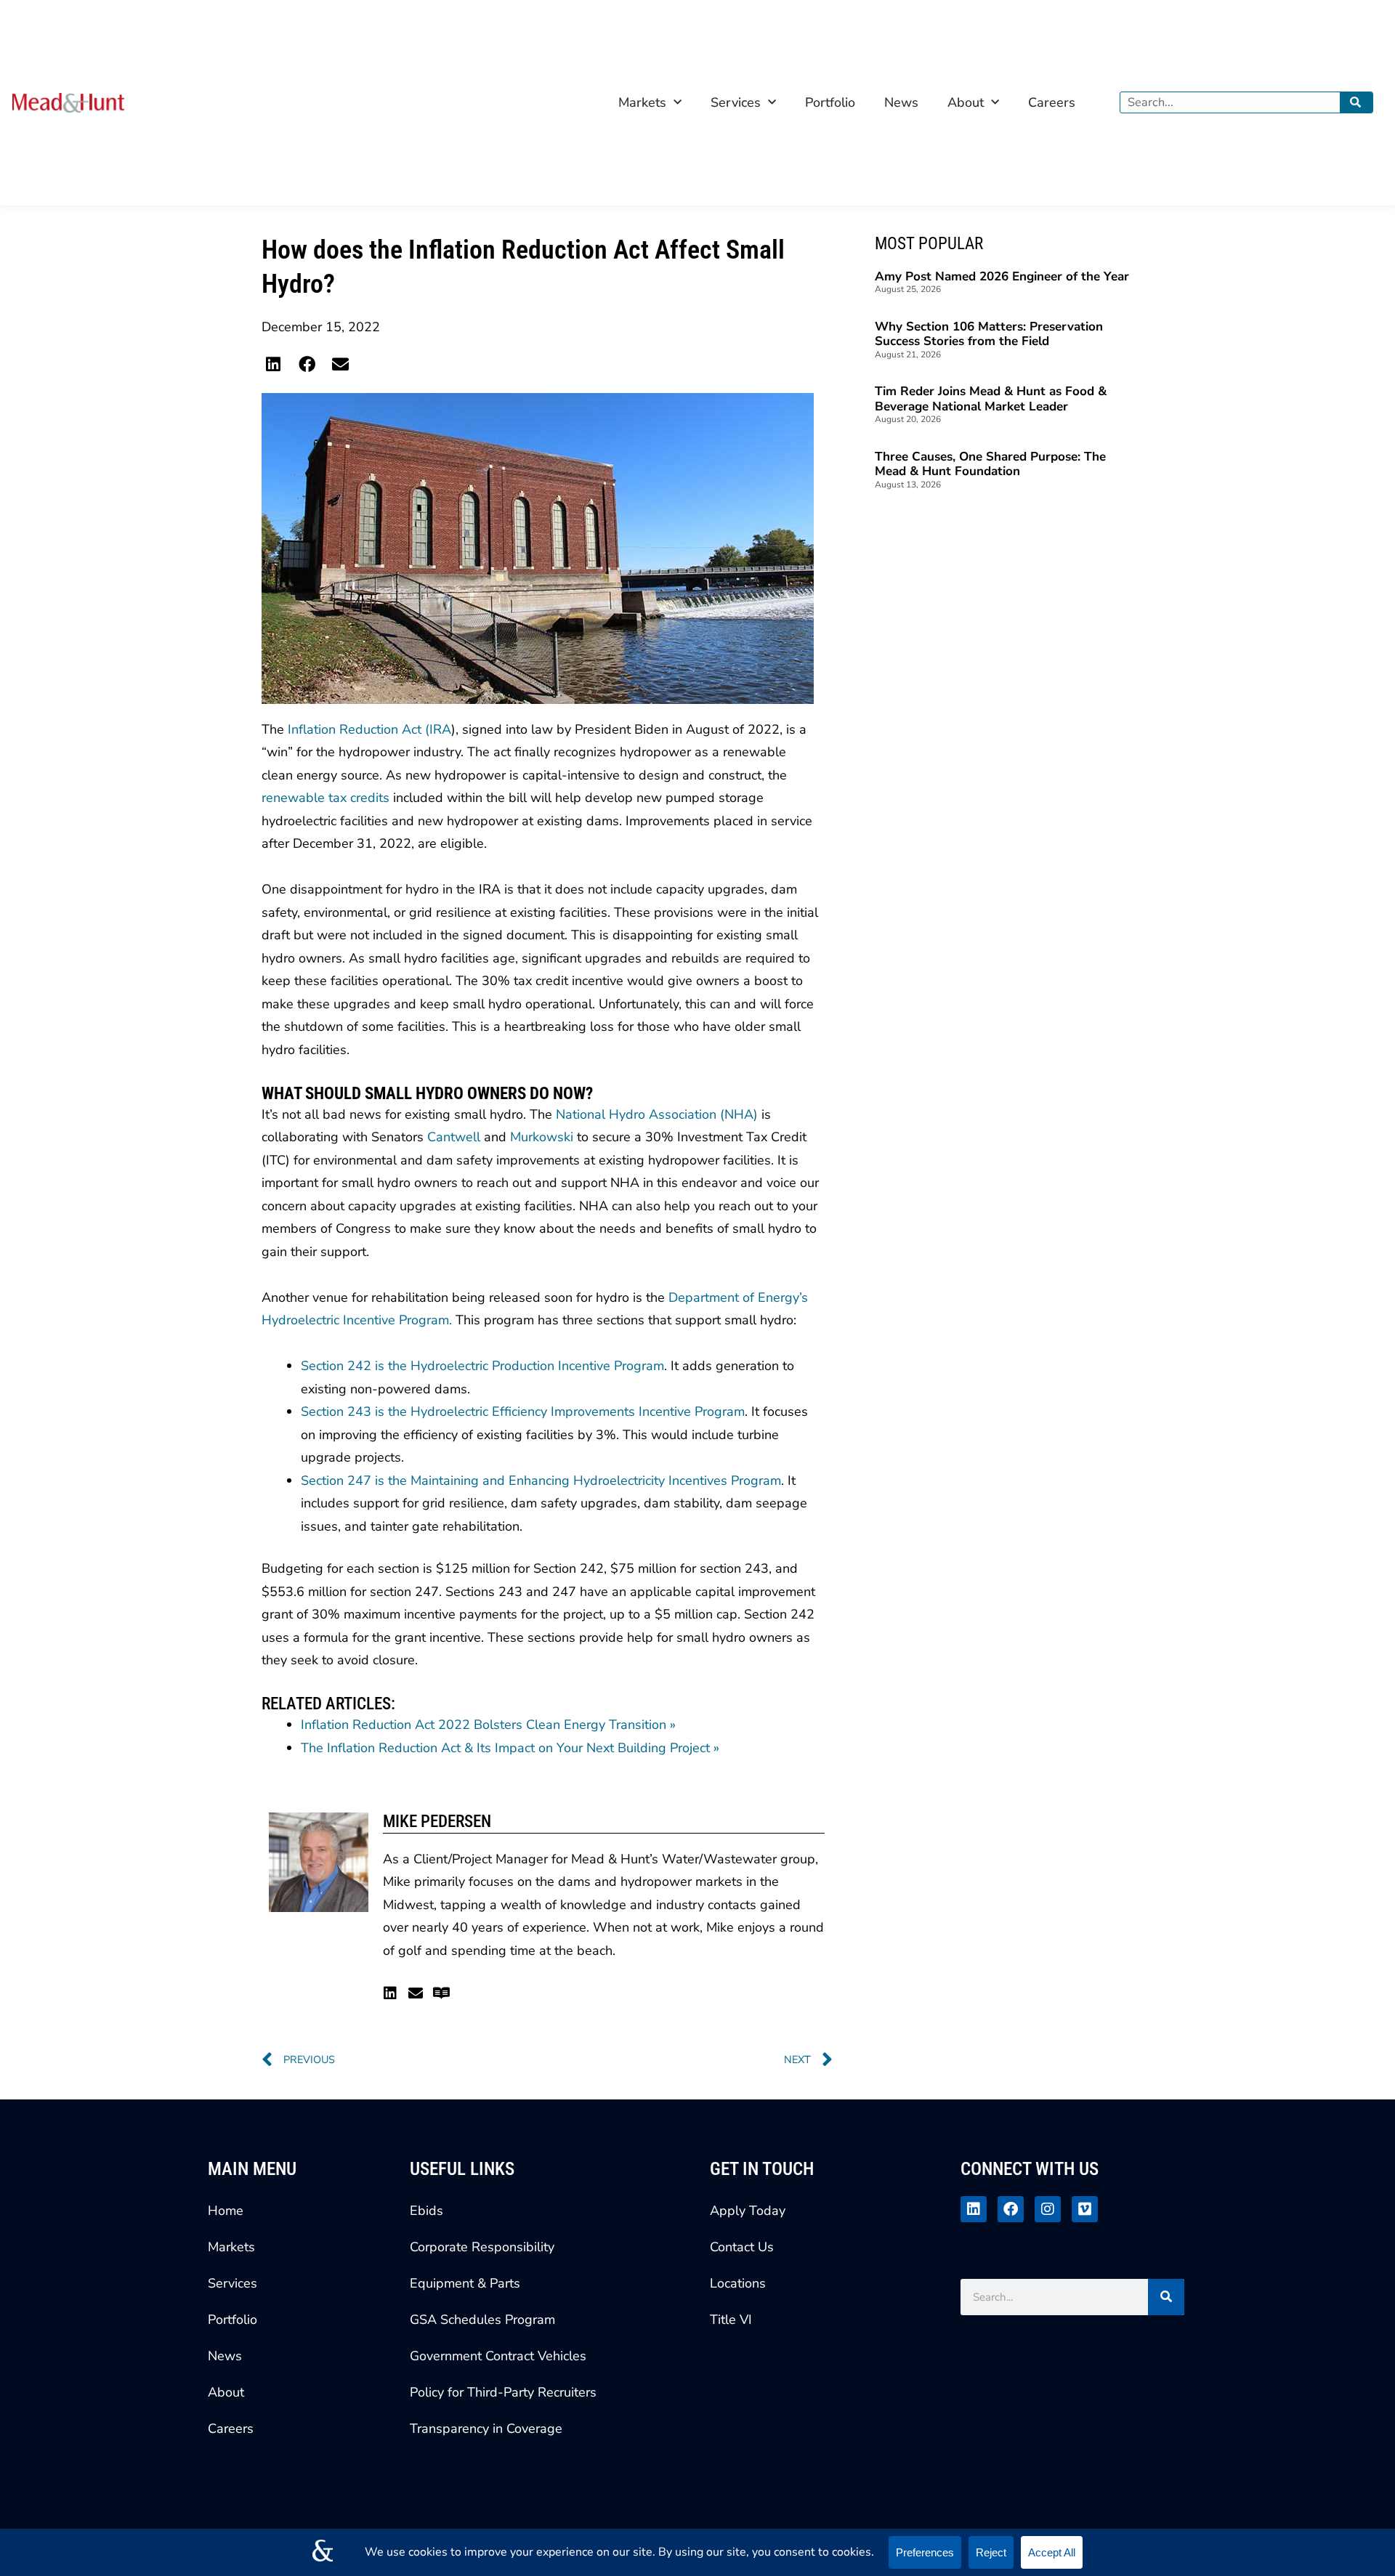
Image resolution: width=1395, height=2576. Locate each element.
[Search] (1356, 102)
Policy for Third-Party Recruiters (503, 2392)
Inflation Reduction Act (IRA (369, 729)
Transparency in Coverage (486, 2429)
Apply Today (748, 2211)
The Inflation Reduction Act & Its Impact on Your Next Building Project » (510, 1748)
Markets (642, 102)
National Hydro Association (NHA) (657, 1114)
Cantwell (454, 1137)
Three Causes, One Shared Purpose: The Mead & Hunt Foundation (990, 464)
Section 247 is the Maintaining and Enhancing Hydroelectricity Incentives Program (541, 1481)
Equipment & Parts (465, 2283)
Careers (1052, 102)
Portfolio (830, 102)
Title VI (731, 2320)
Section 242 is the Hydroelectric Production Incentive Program (482, 1366)
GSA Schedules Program (482, 2320)
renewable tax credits (325, 798)
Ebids (426, 2211)
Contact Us (742, 2247)
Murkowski (542, 1137)
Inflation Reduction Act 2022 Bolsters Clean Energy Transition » (488, 1725)
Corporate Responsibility (482, 2247)
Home (226, 2211)
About (966, 102)
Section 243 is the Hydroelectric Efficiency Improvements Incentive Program (523, 1411)
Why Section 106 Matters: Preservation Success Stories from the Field (989, 334)
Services (736, 102)
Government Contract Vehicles (498, 2356)
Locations (738, 2283)
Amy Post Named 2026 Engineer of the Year (1002, 276)
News (901, 102)
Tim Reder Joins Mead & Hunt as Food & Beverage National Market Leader (991, 399)
